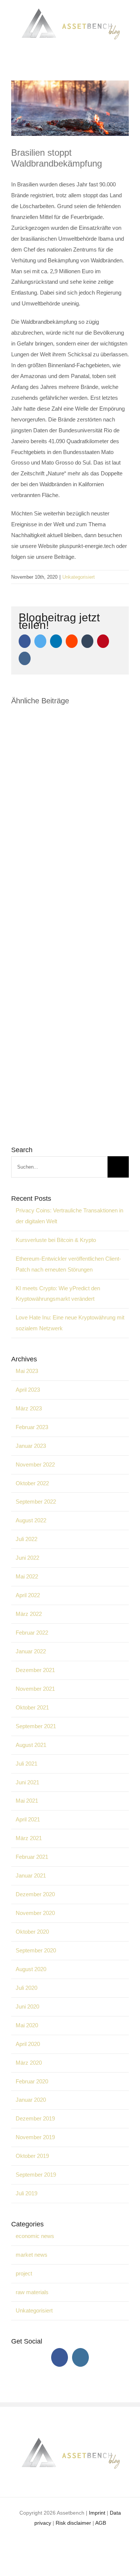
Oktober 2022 (32, 1483)
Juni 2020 (27, 2006)
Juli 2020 (27, 1988)
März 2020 (29, 2063)
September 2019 (36, 2175)
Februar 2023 (32, 1427)
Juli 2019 (27, 2193)
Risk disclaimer (73, 2523)
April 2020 (28, 2044)
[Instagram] (80, 2357)
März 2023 (29, 1408)
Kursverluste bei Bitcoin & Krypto (56, 1240)
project (24, 2273)
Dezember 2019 (35, 2118)
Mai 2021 (27, 1801)
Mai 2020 (27, 2025)
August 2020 (31, 1969)
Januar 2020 (31, 2100)
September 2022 (36, 1502)
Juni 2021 (27, 1782)
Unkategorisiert (79, 577)
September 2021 (36, 1726)
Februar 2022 (32, 1633)
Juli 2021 (27, 1764)
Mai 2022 (27, 1576)
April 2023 (28, 1390)
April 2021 (28, 1819)
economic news (35, 2236)
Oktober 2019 (32, 2156)
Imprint (97, 2513)
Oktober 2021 (32, 1707)
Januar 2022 (31, 1651)
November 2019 (35, 2137)
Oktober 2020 (32, 1932)
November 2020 (35, 1913)
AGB (101, 2523)
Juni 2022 (27, 1558)
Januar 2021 (31, 1875)
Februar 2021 (32, 1857)
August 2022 (31, 1520)
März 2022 (29, 1614)
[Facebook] (60, 2357)
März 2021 (29, 1838)
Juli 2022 (27, 1539)
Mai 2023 (27, 1371)
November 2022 (35, 1464)
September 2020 (36, 1950)
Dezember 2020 (35, 1894)
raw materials (32, 2292)
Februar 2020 (32, 2081)
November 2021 (35, 1689)
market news (32, 2255)
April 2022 (28, 1595)
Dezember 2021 (35, 1670)
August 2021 (31, 1745)
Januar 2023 (31, 1446)
